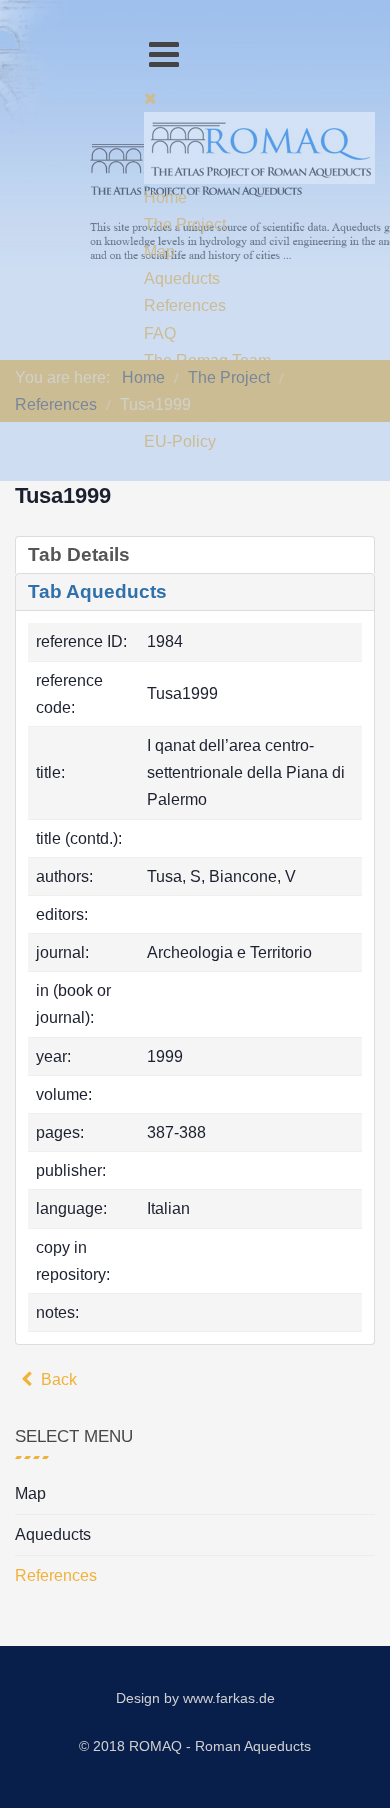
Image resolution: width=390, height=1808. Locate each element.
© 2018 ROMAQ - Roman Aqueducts (195, 1746)
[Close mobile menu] (150, 98)
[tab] (195, 555)
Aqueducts (53, 1534)
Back (57, 1379)
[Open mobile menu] (164, 54)
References (56, 1575)
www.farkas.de (229, 1698)
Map (30, 1493)
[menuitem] (165, 197)
